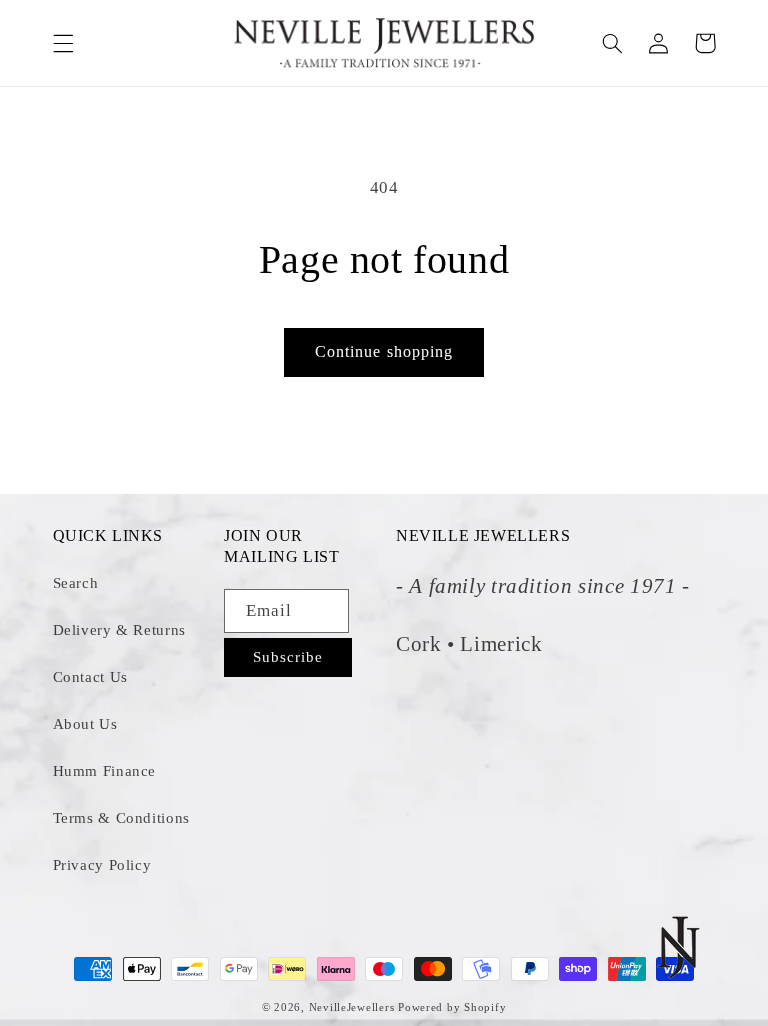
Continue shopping (384, 351)
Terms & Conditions (121, 818)
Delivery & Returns (119, 630)
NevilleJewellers (352, 1007)
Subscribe (288, 657)
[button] (63, 43)
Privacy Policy (102, 865)
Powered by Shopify (452, 1007)
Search (76, 583)
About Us (85, 724)
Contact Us (90, 677)
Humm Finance (105, 771)
